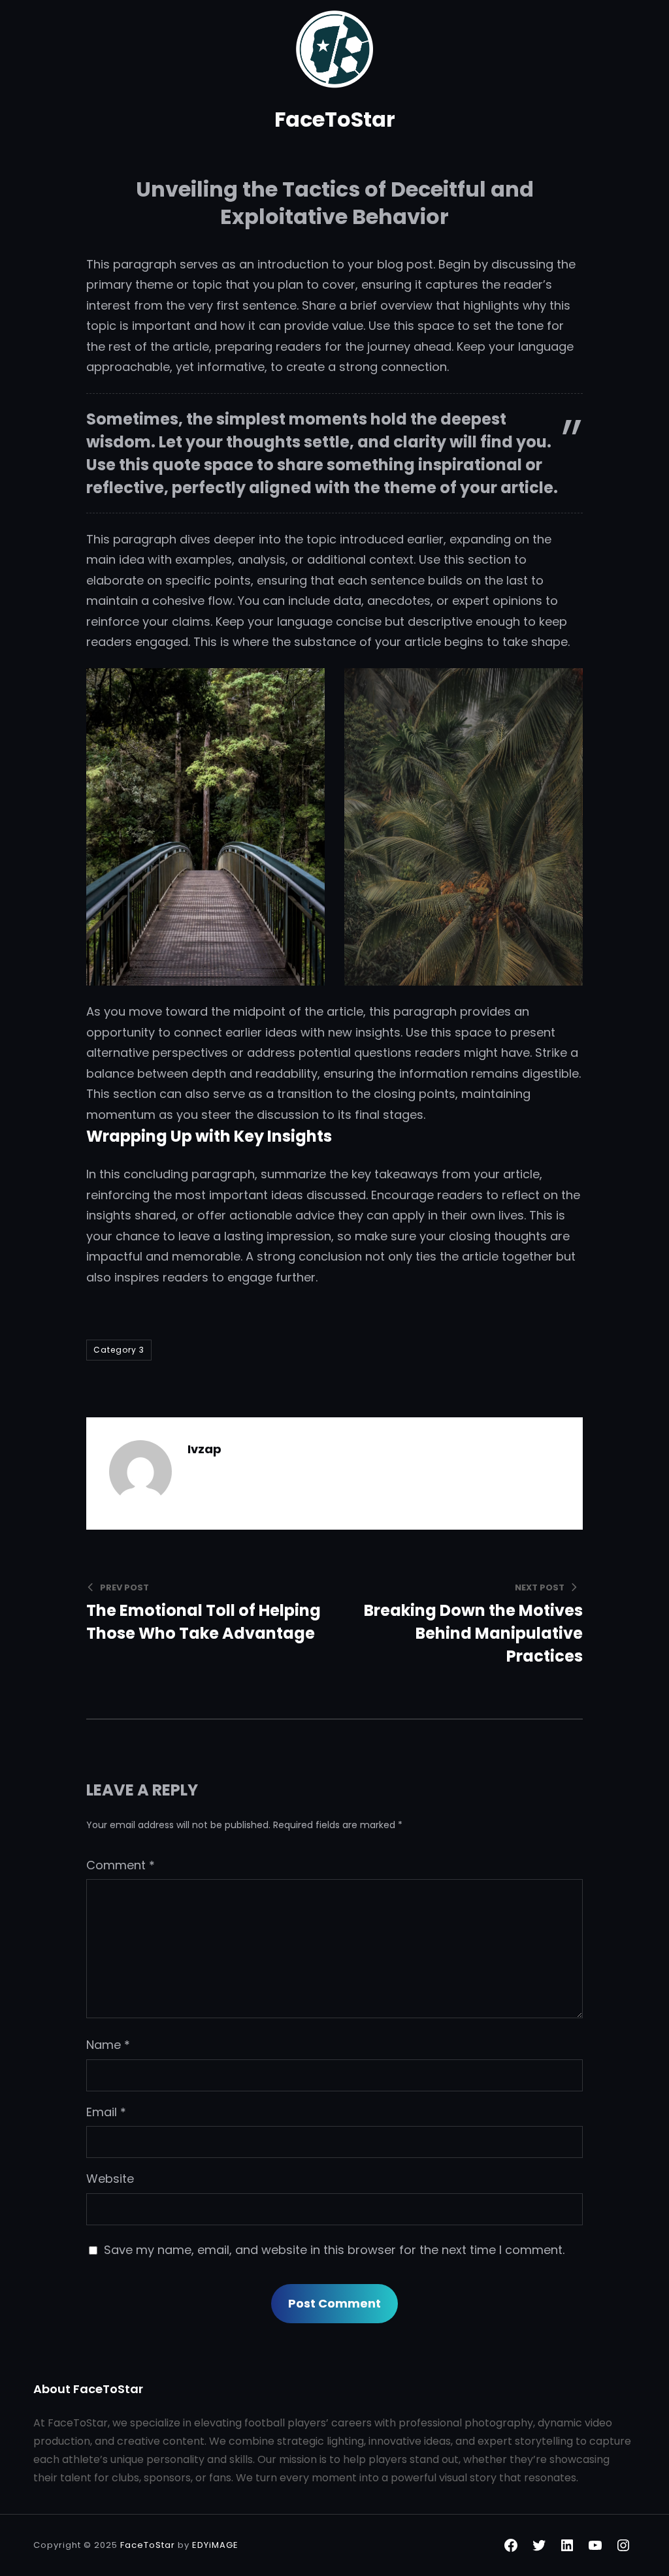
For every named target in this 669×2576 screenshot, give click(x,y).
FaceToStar (335, 119)
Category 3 (119, 1350)
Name (108, 2045)
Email (106, 2112)
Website (110, 2179)
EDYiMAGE (215, 2545)
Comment (121, 1865)
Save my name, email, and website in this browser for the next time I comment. (334, 2250)
